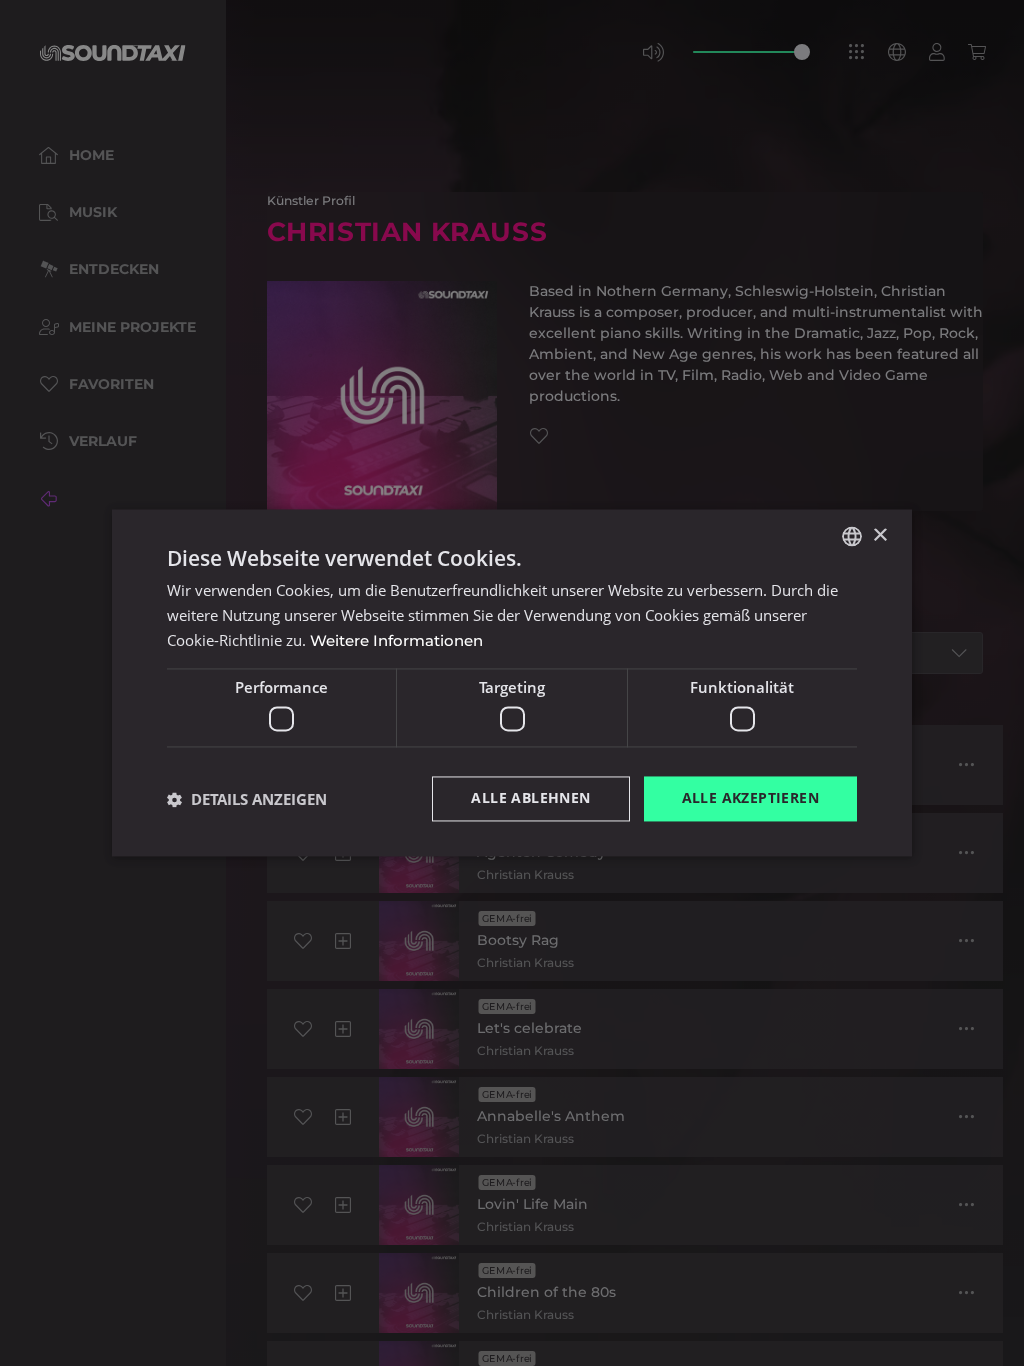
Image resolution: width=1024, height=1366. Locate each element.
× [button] (879, 535)
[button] (247, 799)
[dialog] (512, 683)
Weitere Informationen (396, 640)
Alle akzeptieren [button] (750, 798)
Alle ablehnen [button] (530, 798)
